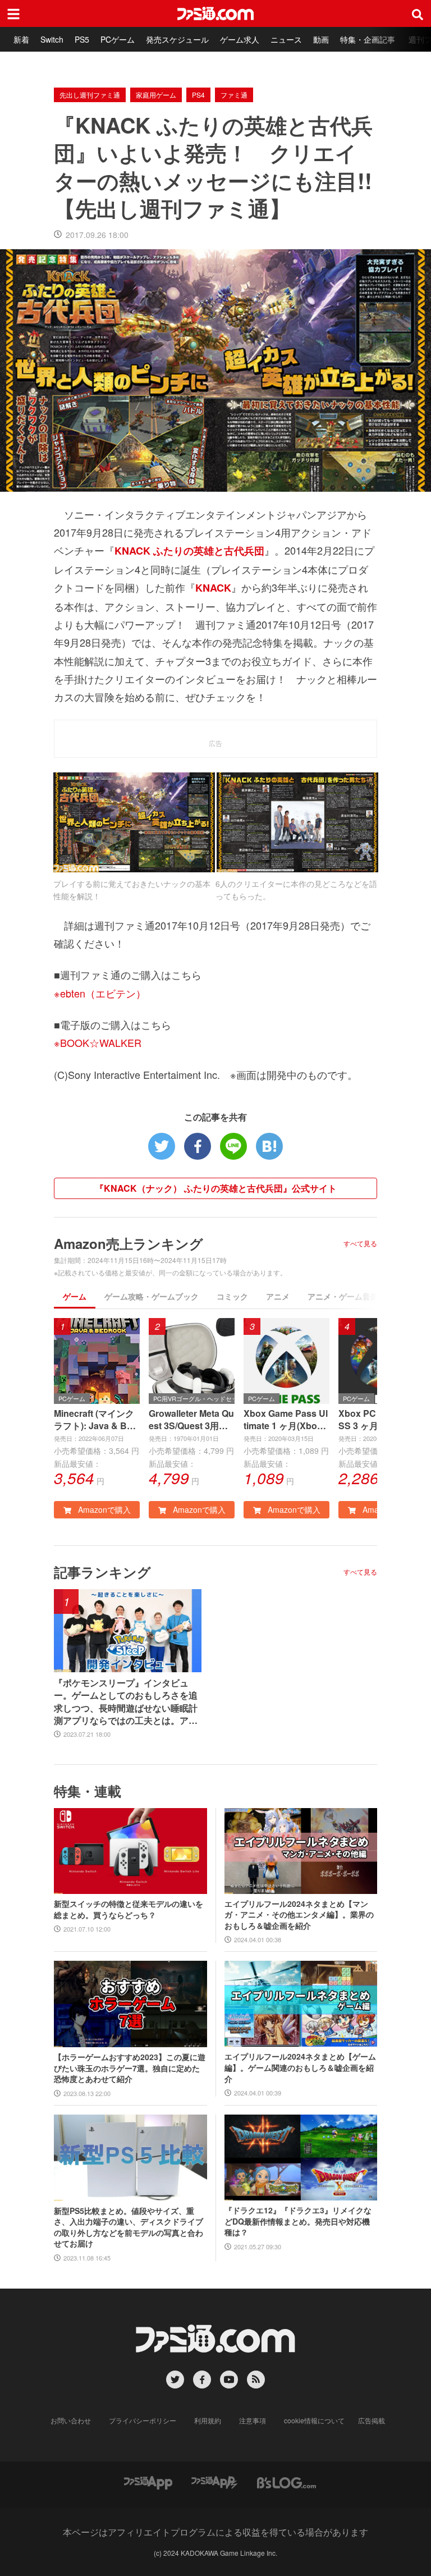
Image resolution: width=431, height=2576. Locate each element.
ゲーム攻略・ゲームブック (152, 1296)
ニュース (286, 39)
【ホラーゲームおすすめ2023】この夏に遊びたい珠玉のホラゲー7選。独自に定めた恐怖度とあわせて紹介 (130, 2068)
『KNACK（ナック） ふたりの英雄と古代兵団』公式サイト (216, 1188)
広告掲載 (372, 2420)
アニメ (278, 1296)
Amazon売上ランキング (129, 1243)
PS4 (198, 95)
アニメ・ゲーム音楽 (343, 1296)
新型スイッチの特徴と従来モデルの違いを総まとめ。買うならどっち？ (129, 1909)
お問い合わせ (71, 2420)
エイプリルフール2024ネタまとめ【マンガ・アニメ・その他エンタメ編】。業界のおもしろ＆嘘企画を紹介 (299, 1915)
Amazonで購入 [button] (103, 1509)
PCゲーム (118, 39)
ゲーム (75, 1296)
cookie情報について (314, 2420)
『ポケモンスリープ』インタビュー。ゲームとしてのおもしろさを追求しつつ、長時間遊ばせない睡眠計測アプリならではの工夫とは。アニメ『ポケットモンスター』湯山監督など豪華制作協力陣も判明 (126, 1702)
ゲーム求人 (240, 39)
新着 (21, 39)
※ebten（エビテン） (100, 993)
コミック (232, 1296)
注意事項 (253, 2420)
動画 (321, 39)
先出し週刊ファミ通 (90, 95)
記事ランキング (102, 1572)
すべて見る (360, 1243)
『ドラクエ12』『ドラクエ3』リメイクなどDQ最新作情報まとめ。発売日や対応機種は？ (298, 2221)
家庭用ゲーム (156, 95)
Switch (52, 39)
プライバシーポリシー (143, 2420)
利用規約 (208, 2420)
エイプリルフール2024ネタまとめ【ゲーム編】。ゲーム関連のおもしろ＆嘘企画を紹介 (300, 2067)
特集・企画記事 (368, 39)
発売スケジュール (177, 39)
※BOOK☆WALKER (98, 1042)
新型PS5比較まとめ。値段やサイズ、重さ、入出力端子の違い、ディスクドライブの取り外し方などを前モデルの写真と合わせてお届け (129, 2227)
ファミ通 (234, 95)
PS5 (82, 39)
